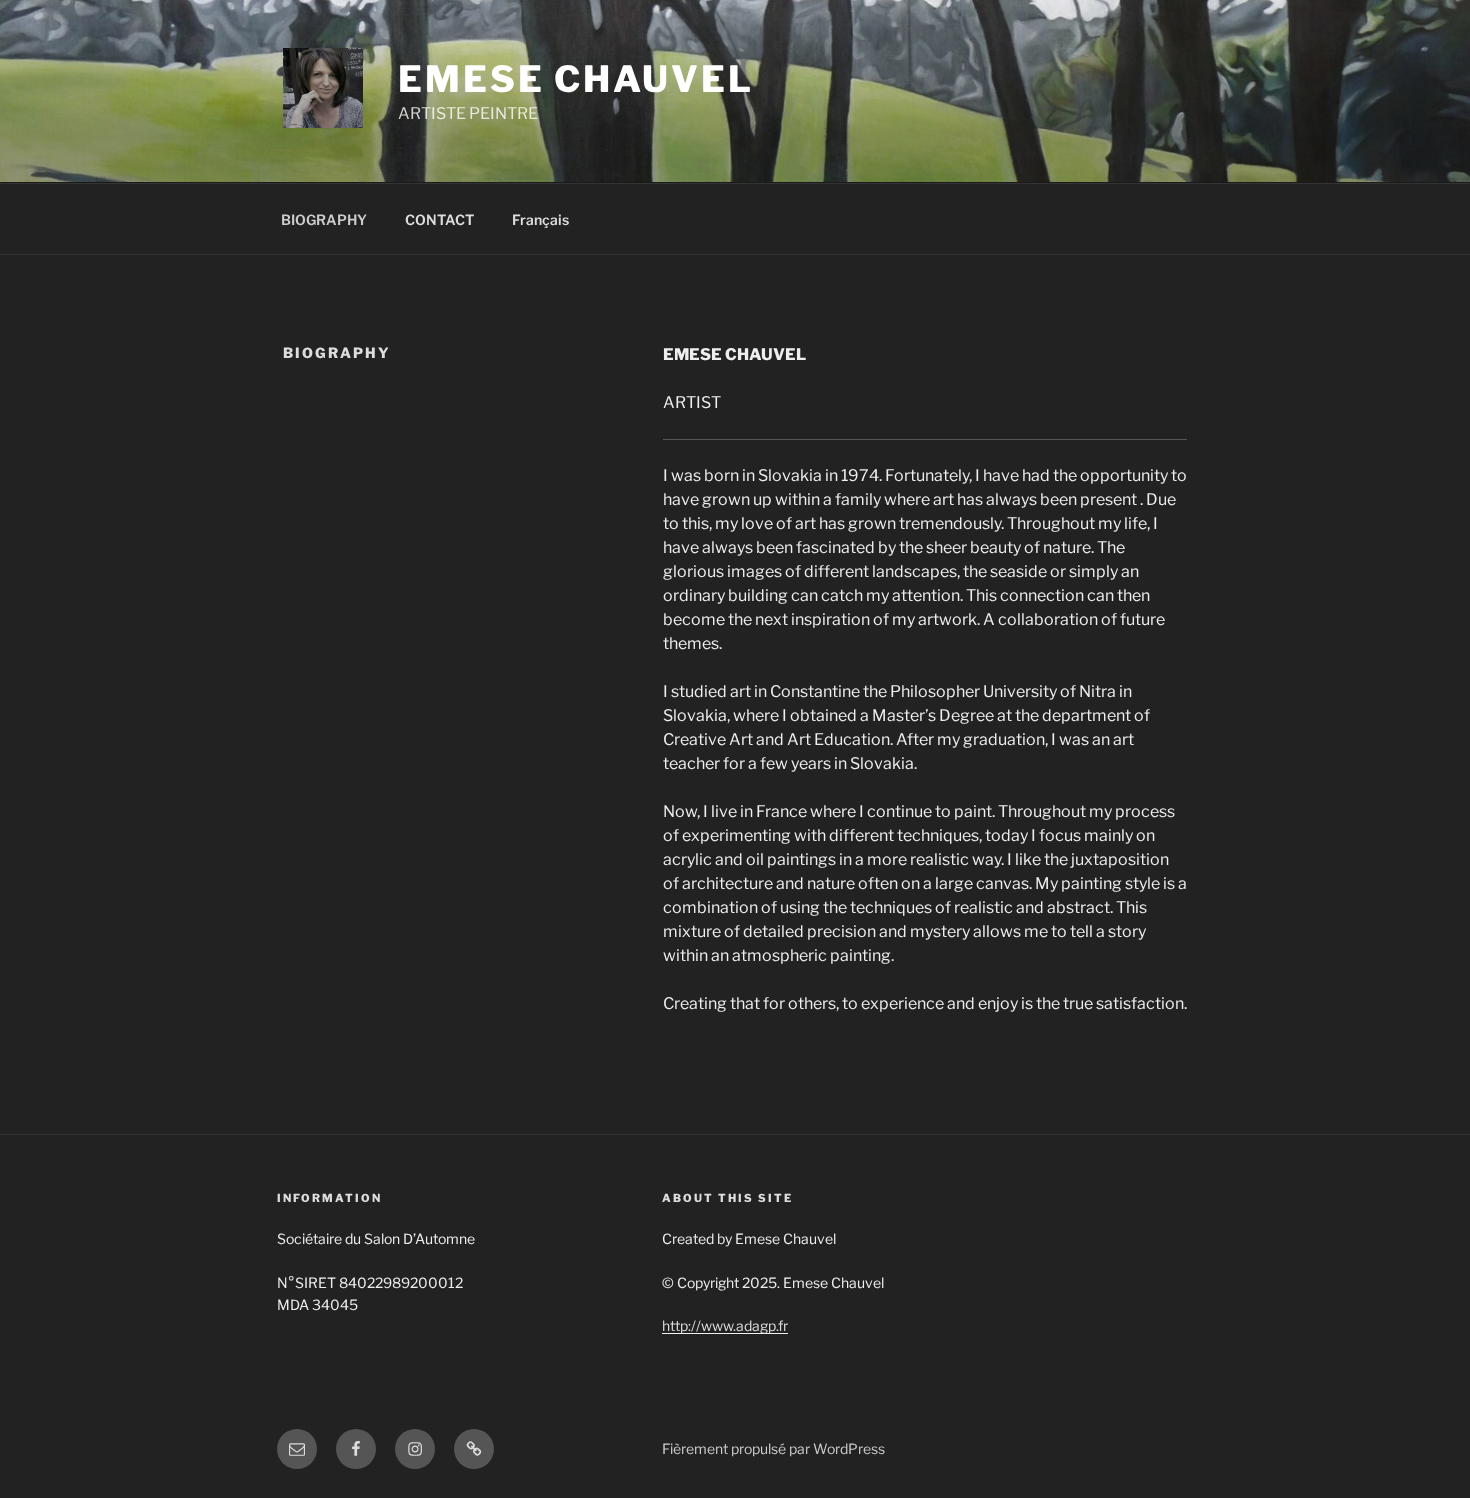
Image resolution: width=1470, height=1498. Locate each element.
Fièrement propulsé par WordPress (773, 1448)
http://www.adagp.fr (725, 1325)
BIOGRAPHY (324, 219)
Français (540, 219)
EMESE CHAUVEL (575, 79)
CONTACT (439, 219)
